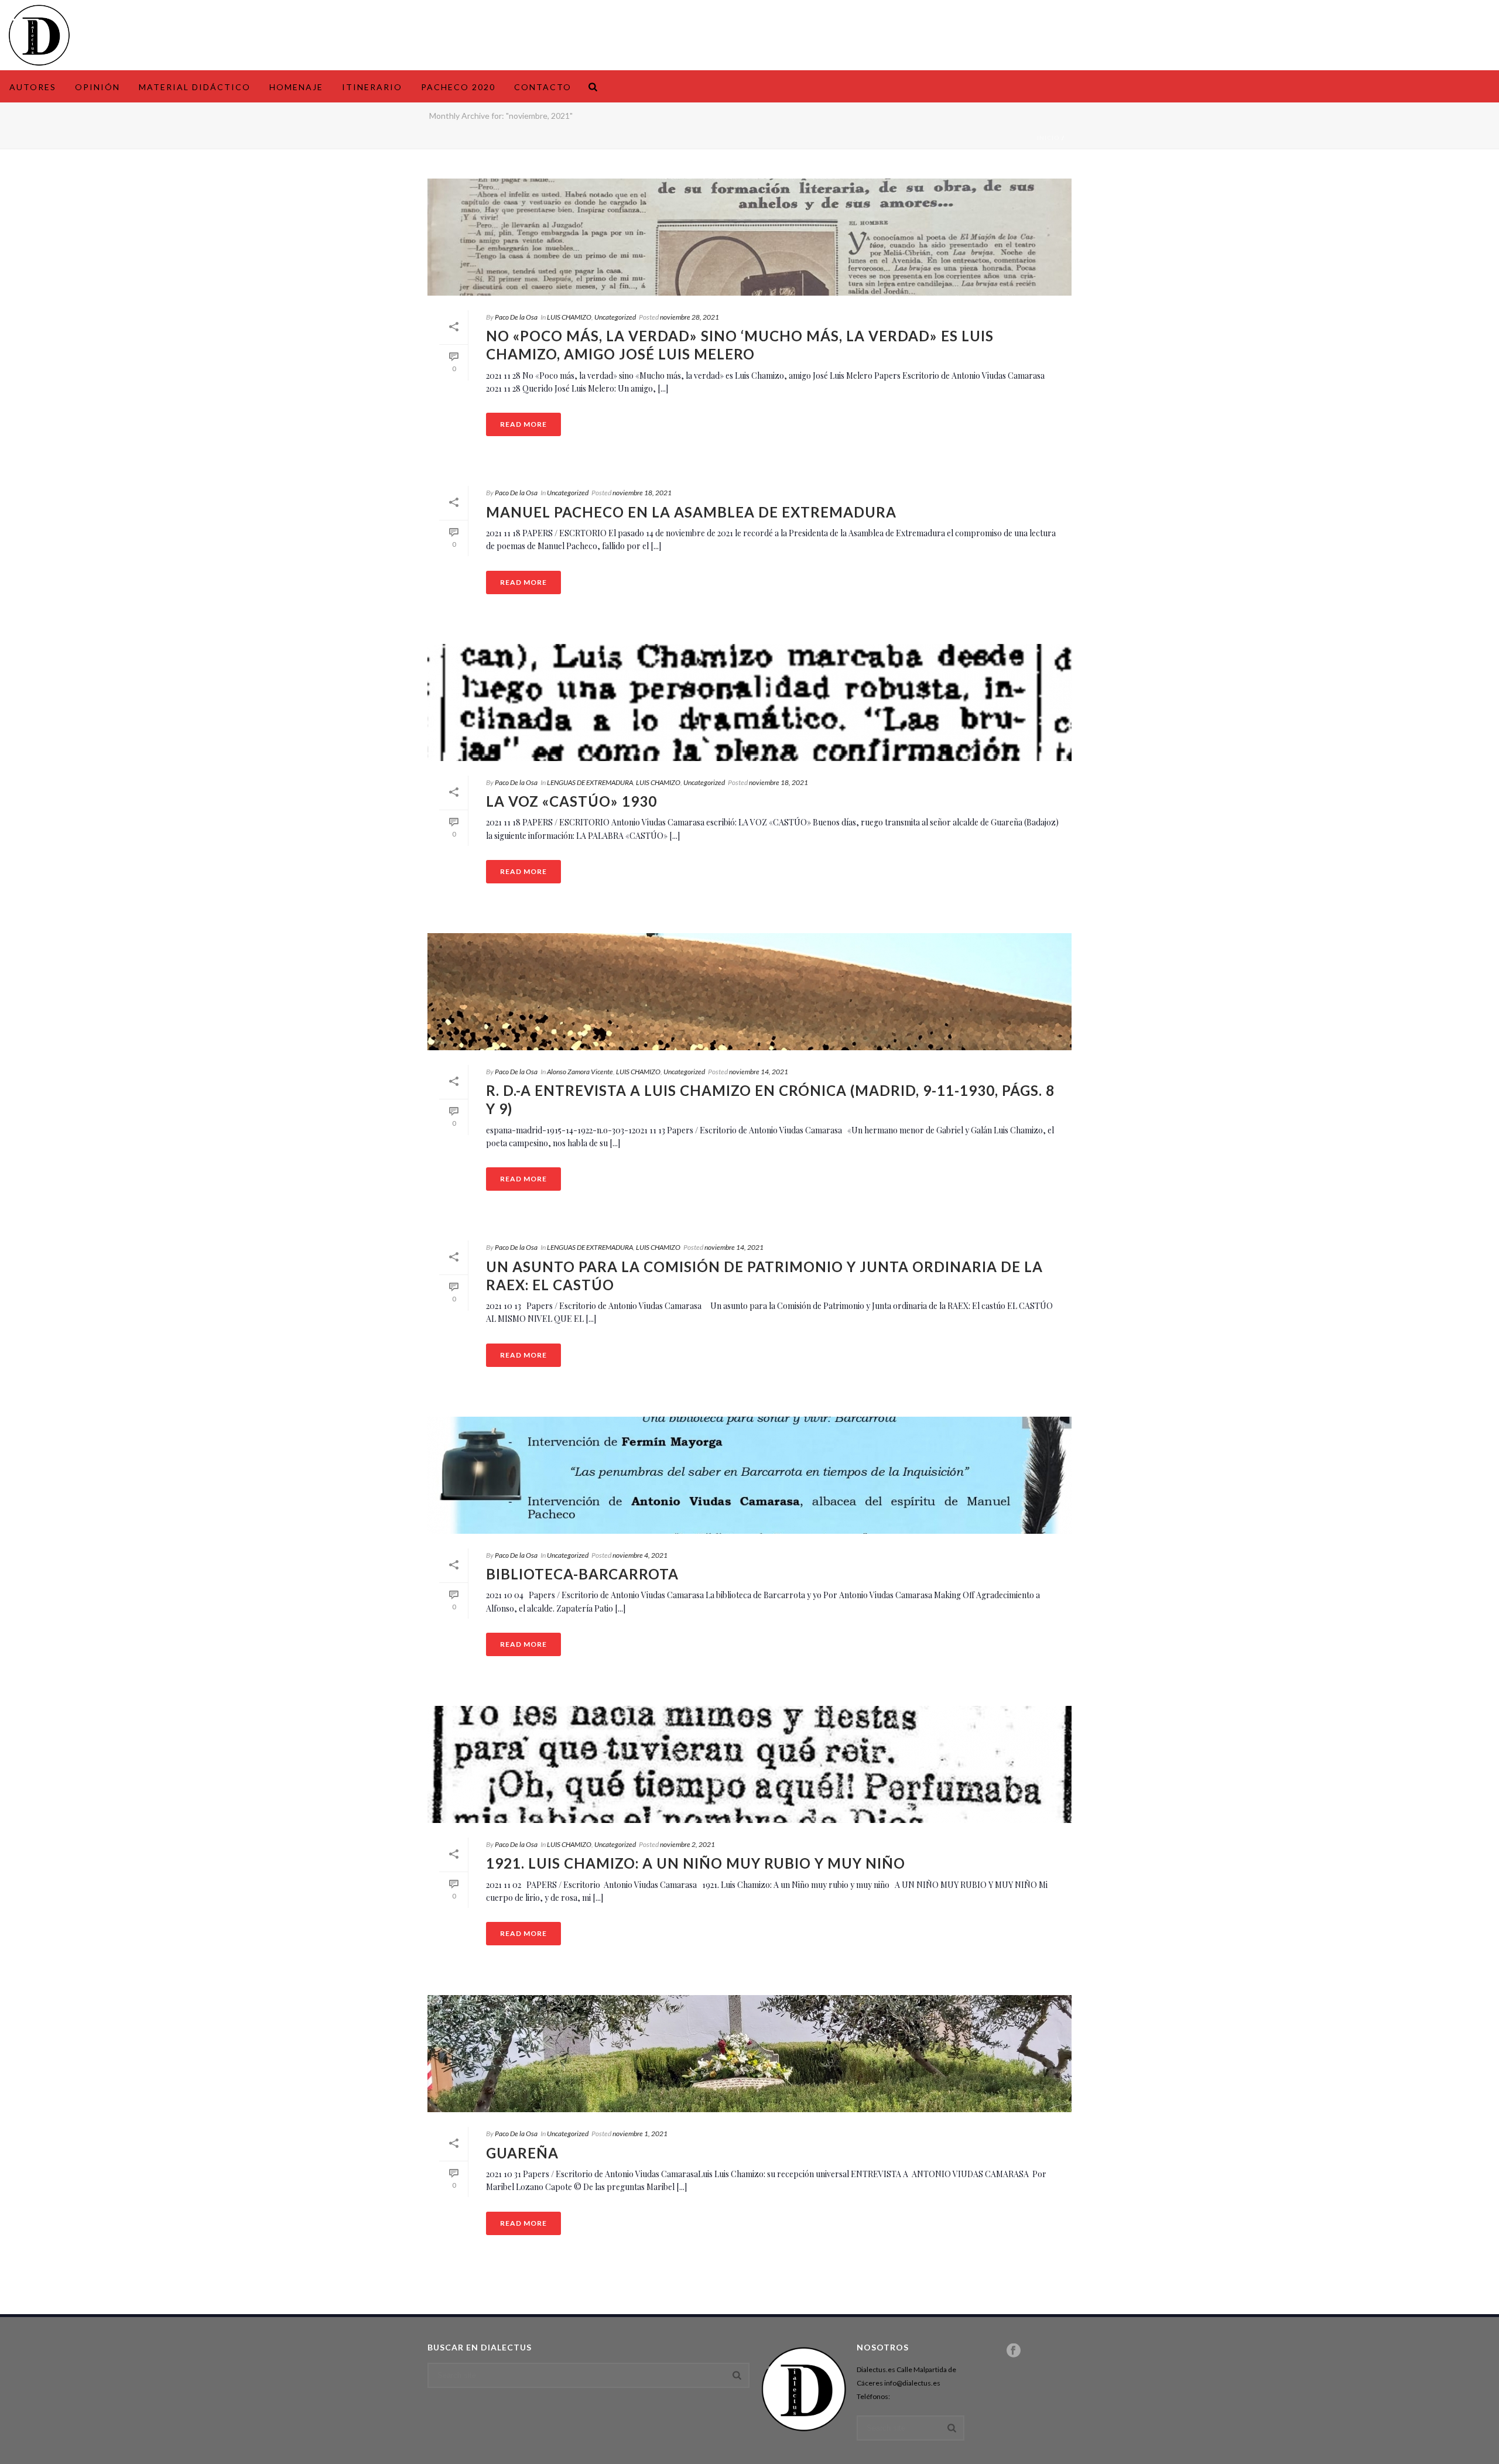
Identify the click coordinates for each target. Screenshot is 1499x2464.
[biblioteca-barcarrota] (749, 1475)
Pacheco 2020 (458, 87)
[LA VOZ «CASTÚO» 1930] (749, 702)
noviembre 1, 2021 (640, 2134)
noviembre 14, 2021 (759, 1072)
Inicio (1048, 138)
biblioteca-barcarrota (582, 1574)
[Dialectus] (39, 35)
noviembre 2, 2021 (687, 1844)
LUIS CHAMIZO (569, 317)
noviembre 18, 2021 (642, 493)
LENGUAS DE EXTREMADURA (590, 782)
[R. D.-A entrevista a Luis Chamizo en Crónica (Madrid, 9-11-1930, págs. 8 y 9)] (749, 992)
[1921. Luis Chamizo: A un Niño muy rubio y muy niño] (749, 1764)
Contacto (543, 87)
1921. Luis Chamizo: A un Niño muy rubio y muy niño (696, 1863)
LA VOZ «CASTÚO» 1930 (571, 801)
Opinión (97, 87)
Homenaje (296, 87)
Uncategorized (615, 317)
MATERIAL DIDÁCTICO (195, 87)
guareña (522, 2153)
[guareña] (749, 2054)
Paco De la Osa (516, 317)
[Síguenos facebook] (1014, 2351)
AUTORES (33, 87)
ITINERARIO (372, 87)
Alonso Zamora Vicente (580, 1072)
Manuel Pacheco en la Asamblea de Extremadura (691, 512)
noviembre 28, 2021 (689, 317)
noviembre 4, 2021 (640, 1555)
